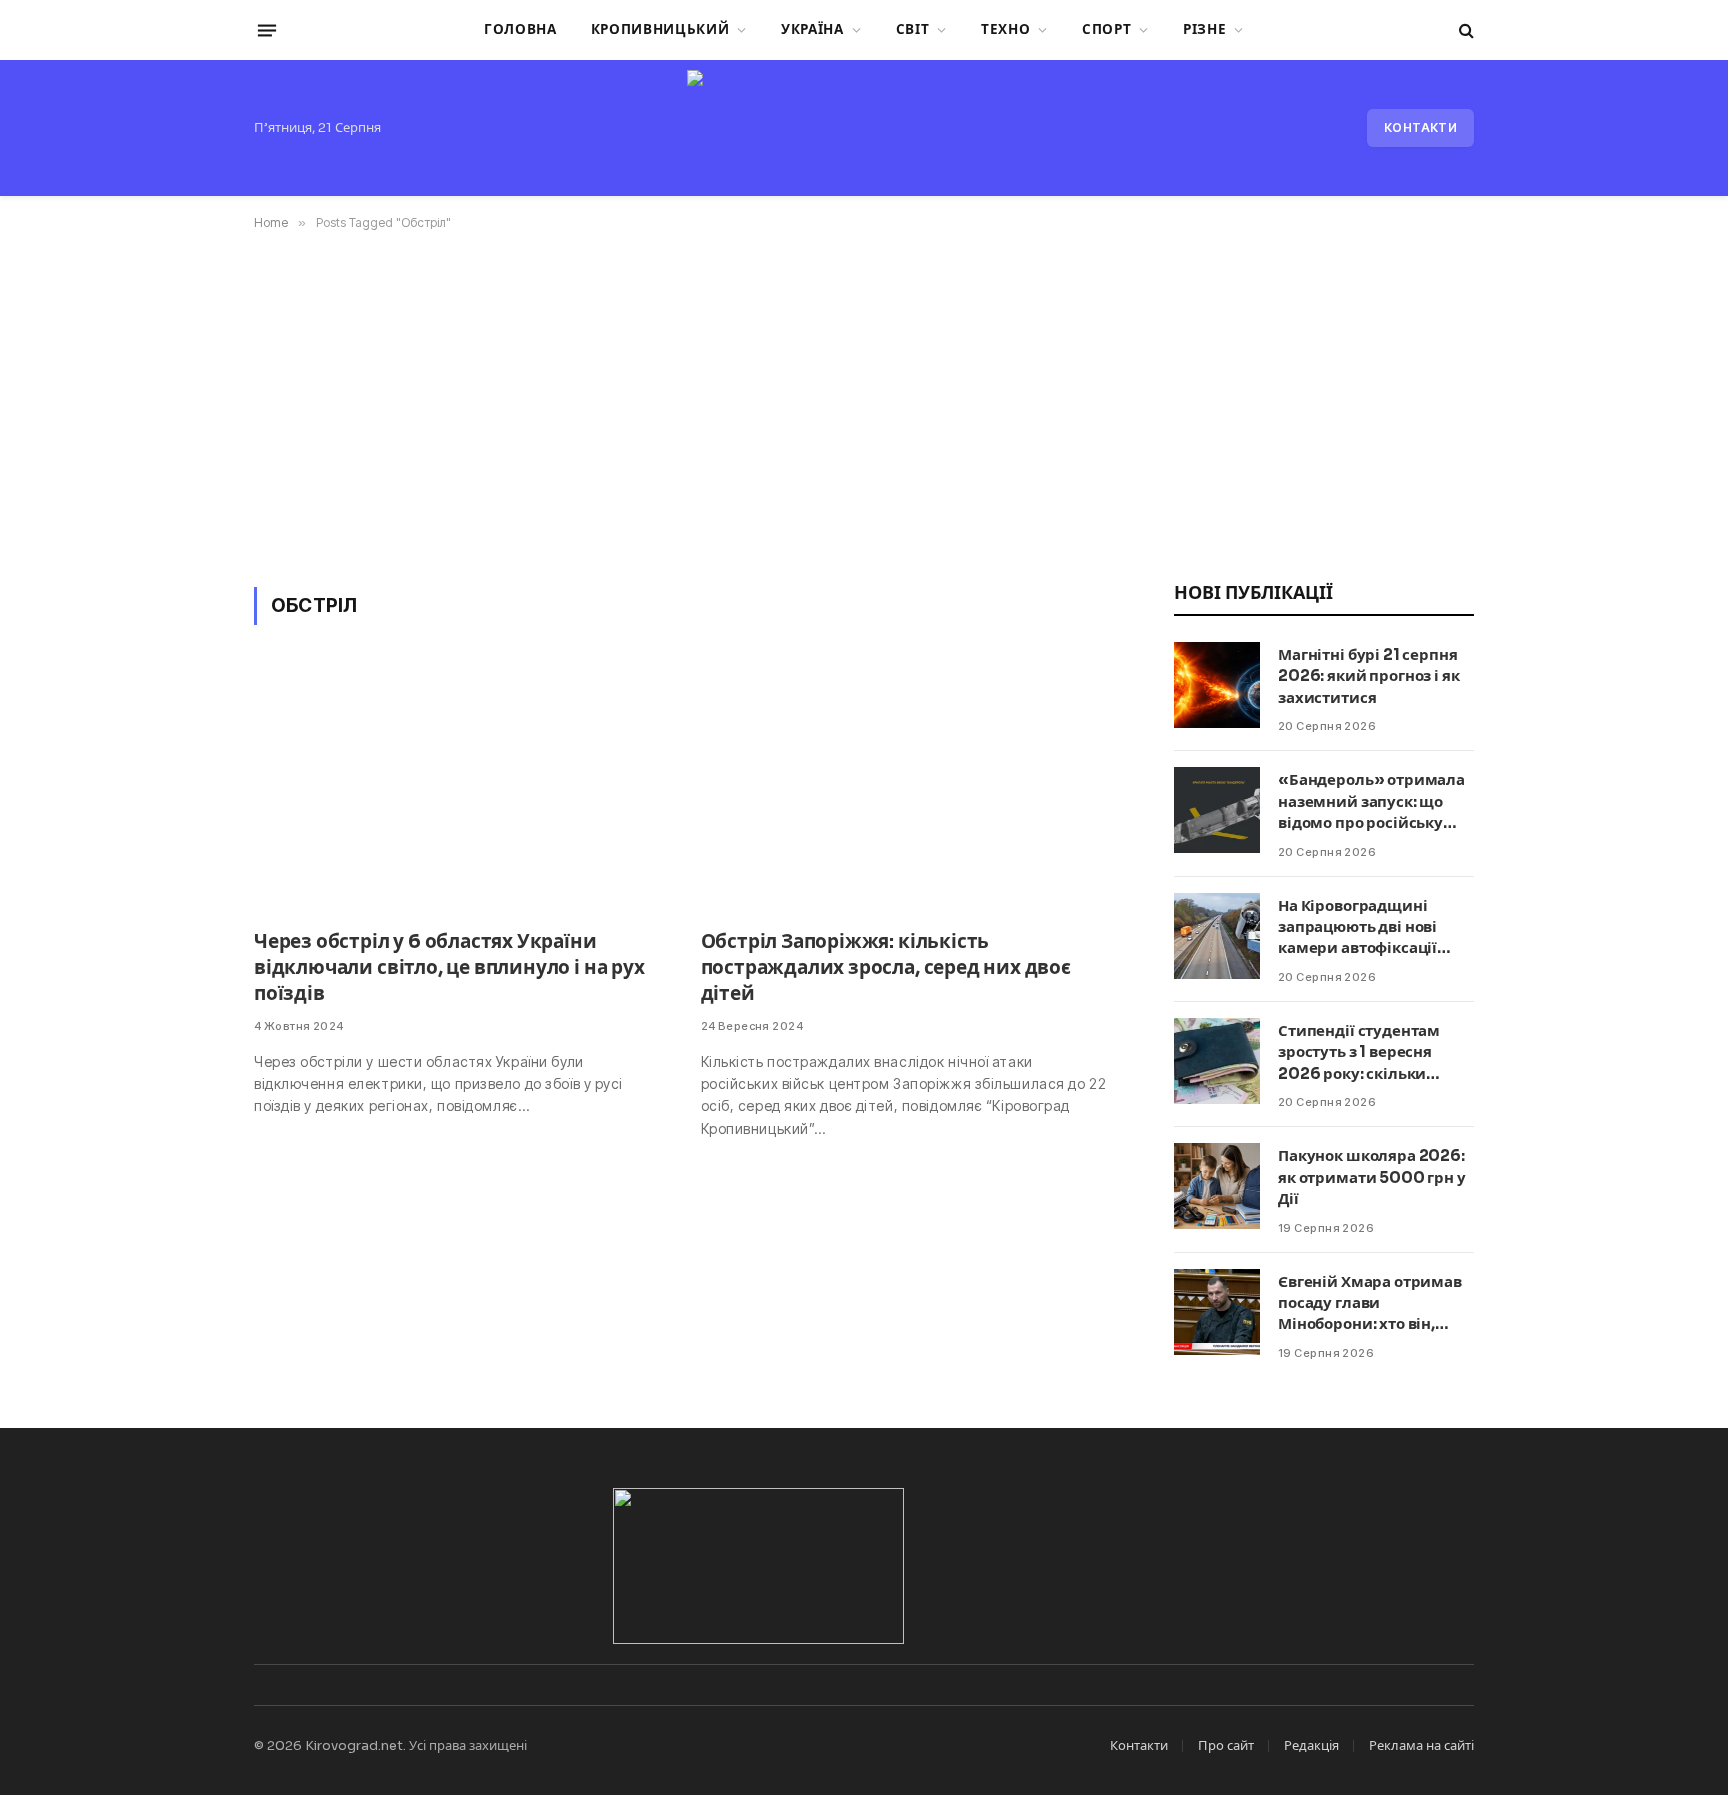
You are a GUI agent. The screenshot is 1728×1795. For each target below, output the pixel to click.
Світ (913, 29)
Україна (812, 29)
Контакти (1420, 127)
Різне (1204, 29)
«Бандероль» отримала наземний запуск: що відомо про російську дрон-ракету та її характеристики (1371, 801)
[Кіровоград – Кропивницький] (863, 128)
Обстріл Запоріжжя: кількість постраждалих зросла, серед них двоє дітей (886, 968)
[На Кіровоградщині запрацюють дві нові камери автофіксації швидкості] (1217, 936)
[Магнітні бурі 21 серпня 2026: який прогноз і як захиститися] (1217, 685)
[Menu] (267, 30)
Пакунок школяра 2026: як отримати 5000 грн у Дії (1372, 1177)
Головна (520, 29)
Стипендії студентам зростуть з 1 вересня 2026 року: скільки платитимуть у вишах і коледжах (1367, 1052)
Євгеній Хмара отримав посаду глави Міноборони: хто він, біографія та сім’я (1370, 1303)
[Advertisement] (864, 405)
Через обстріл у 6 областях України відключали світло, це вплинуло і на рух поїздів (449, 968)
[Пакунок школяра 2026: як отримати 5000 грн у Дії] (1217, 1186)
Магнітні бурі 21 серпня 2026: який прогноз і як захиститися (1369, 676)
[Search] (1464, 30)
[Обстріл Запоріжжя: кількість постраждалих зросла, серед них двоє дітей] (906, 789)
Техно (1005, 29)
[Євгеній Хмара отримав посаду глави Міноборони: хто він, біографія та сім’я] (1217, 1312)
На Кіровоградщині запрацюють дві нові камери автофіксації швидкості (1357, 927)
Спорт (1106, 29)
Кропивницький (660, 29)
